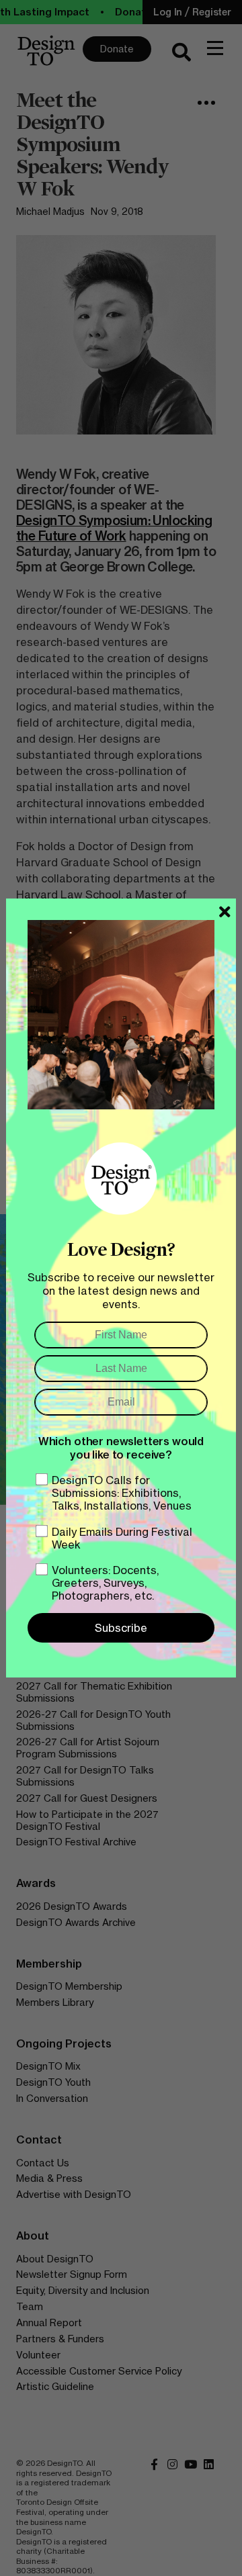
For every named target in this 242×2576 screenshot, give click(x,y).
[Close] (225, 912)
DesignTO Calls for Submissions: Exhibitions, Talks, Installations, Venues (122, 1493)
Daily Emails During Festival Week (122, 1538)
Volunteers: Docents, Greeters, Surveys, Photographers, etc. (105, 1583)
